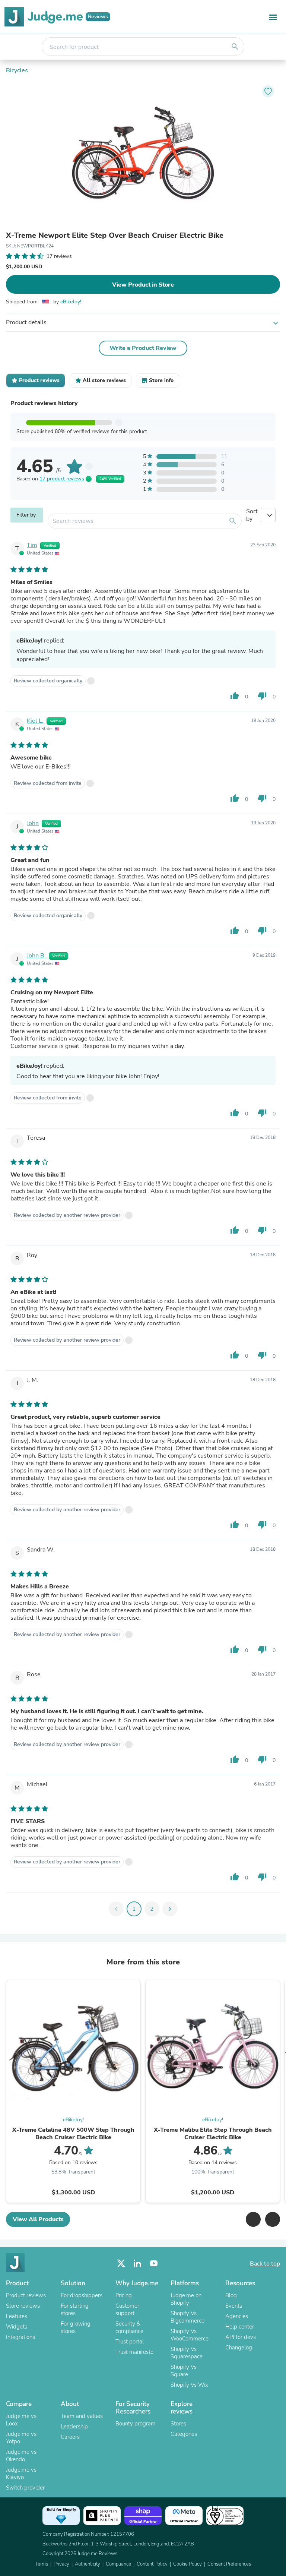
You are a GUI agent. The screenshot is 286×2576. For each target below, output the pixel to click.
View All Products (38, 2219)
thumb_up (235, 696)
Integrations (20, 2337)
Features (17, 2316)
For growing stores (76, 2327)
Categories (184, 2434)
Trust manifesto (134, 2352)
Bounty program (136, 2424)
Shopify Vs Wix (189, 2385)
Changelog (239, 2348)
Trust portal (130, 2342)
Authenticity (88, 2564)
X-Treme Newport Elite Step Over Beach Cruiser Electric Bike (115, 236)
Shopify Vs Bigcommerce (188, 2317)
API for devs (241, 2337)
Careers (70, 2437)
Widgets (17, 2327)
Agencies (237, 2316)
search (235, 47)
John (33, 823)
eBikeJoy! (71, 302)
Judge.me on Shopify (186, 2299)
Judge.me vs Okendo (21, 2456)
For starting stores (75, 2310)
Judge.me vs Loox (21, 2420)
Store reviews (23, 2306)
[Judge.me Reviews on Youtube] (154, 2264)
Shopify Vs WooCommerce (190, 2335)
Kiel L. (35, 721)
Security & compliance (129, 2327)
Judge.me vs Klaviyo (21, 2474)
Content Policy (152, 2564)
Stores (178, 2424)
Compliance (118, 2564)
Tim (32, 545)
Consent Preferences (229, 2564)
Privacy (61, 2564)
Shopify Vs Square (184, 2371)
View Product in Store (143, 285)
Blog (231, 2295)
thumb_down (262, 696)
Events (234, 2306)
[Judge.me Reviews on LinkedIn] (137, 2264)
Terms (42, 2564)
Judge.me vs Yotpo (21, 2438)
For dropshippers (82, 2295)
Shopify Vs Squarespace (187, 2353)
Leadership (74, 2427)
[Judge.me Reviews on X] (121, 2264)
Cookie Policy (188, 2564)
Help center (240, 2327)
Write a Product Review (143, 348)
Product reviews (26, 2295)
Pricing (124, 2295)
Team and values (82, 2416)
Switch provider (25, 2488)
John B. (36, 956)
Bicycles (17, 70)
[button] (253, 2219)
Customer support (127, 2310)
